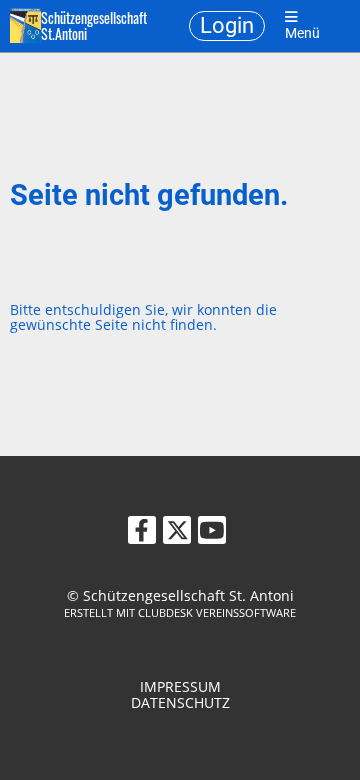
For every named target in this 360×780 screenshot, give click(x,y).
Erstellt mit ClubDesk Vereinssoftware (180, 612)
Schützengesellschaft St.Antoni (94, 26)
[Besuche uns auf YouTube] (212, 533)
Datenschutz (180, 702)
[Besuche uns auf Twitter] (177, 533)
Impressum (180, 686)
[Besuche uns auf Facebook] (142, 533)
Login (227, 25)
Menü (302, 33)
